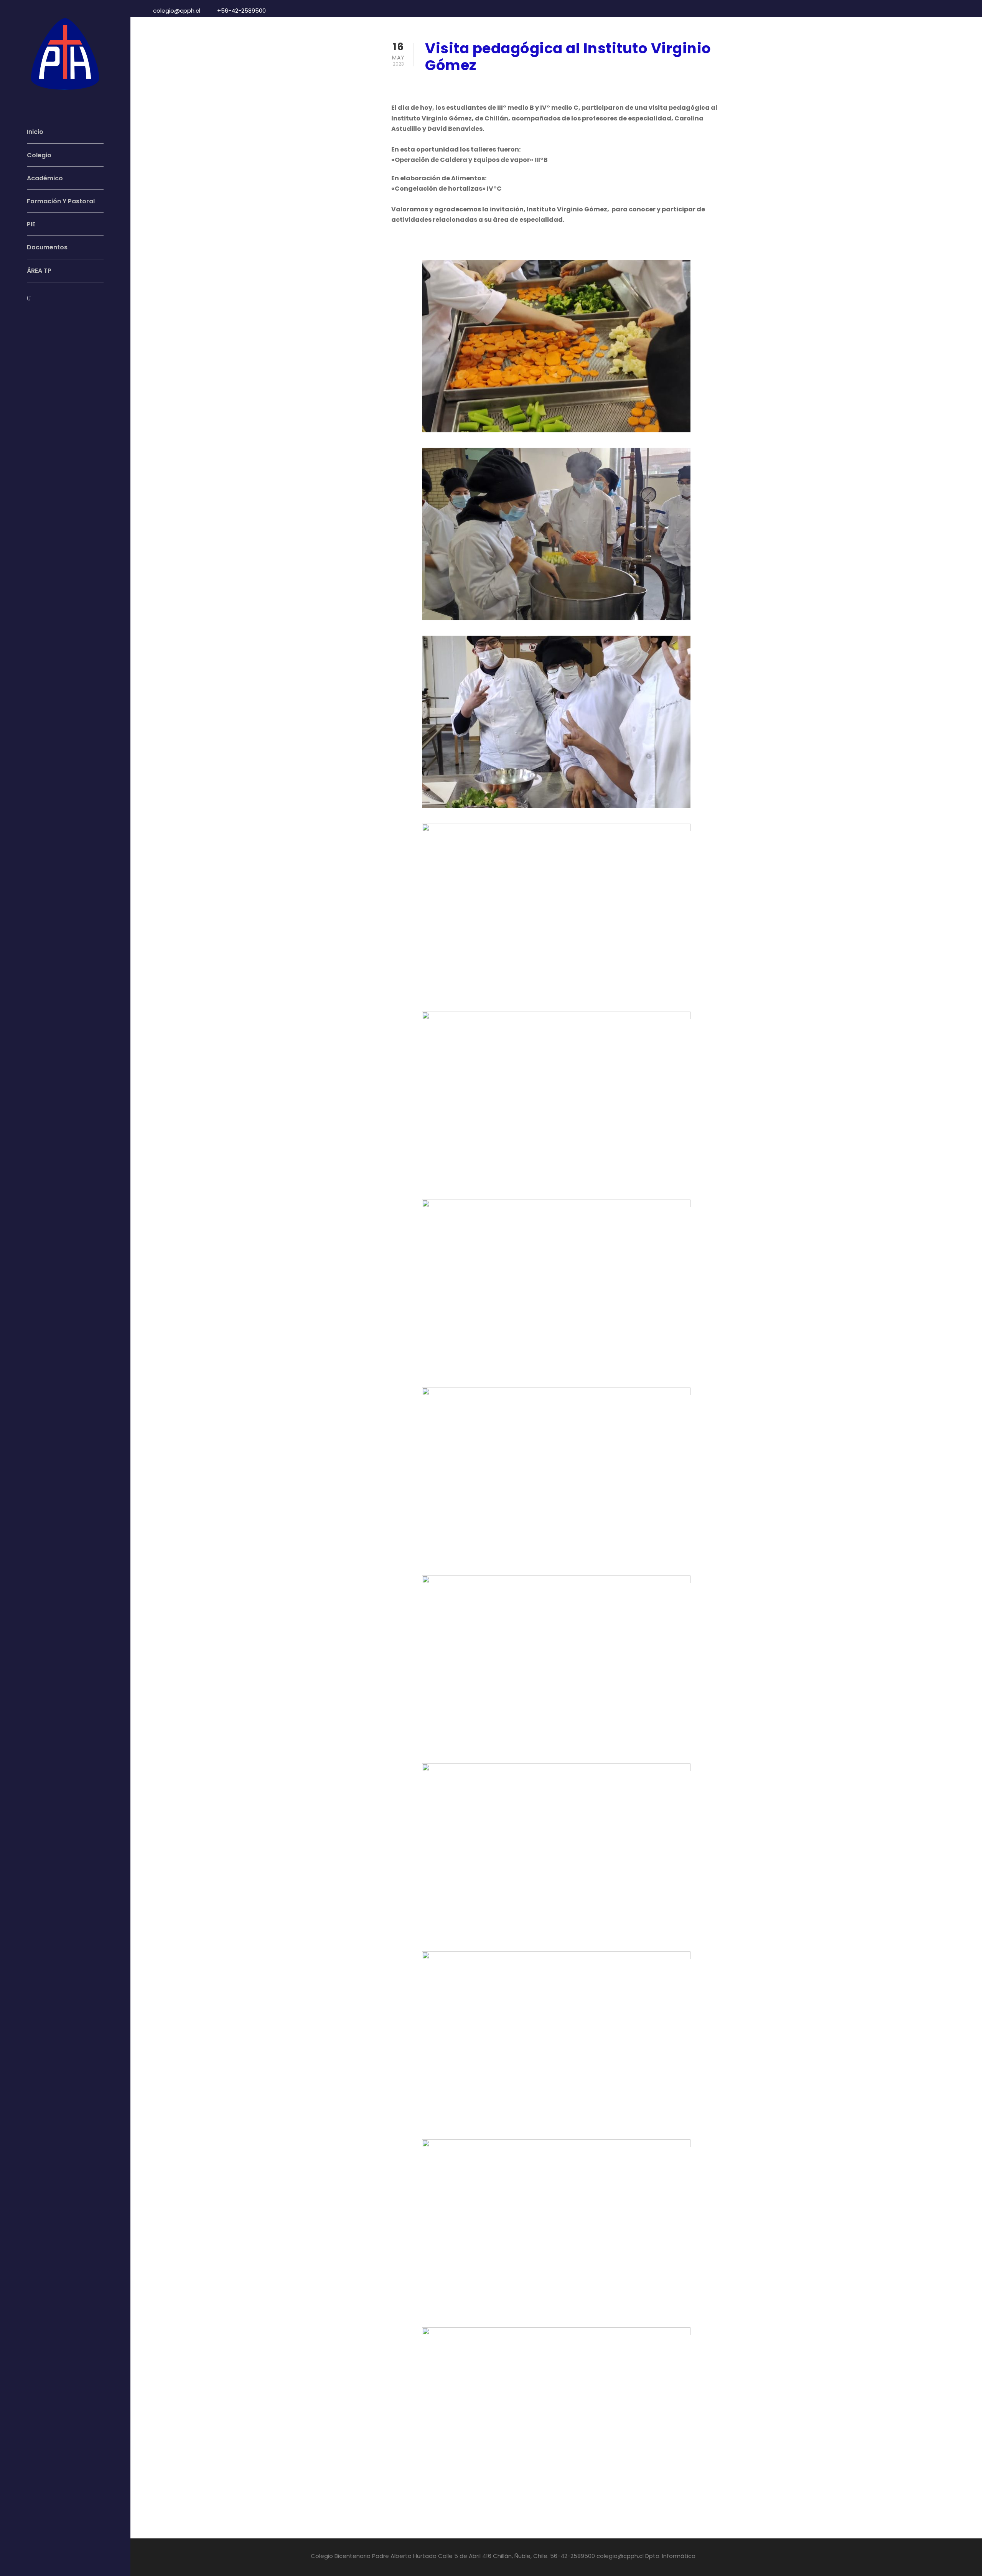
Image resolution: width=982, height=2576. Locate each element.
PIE (31, 224)
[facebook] (29, 316)
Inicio (35, 132)
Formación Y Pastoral (61, 201)
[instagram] (58, 316)
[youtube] (43, 316)
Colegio (39, 155)
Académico (45, 178)
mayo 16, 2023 (446, 85)
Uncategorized (503, 85)
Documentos (47, 247)
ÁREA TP (39, 271)
